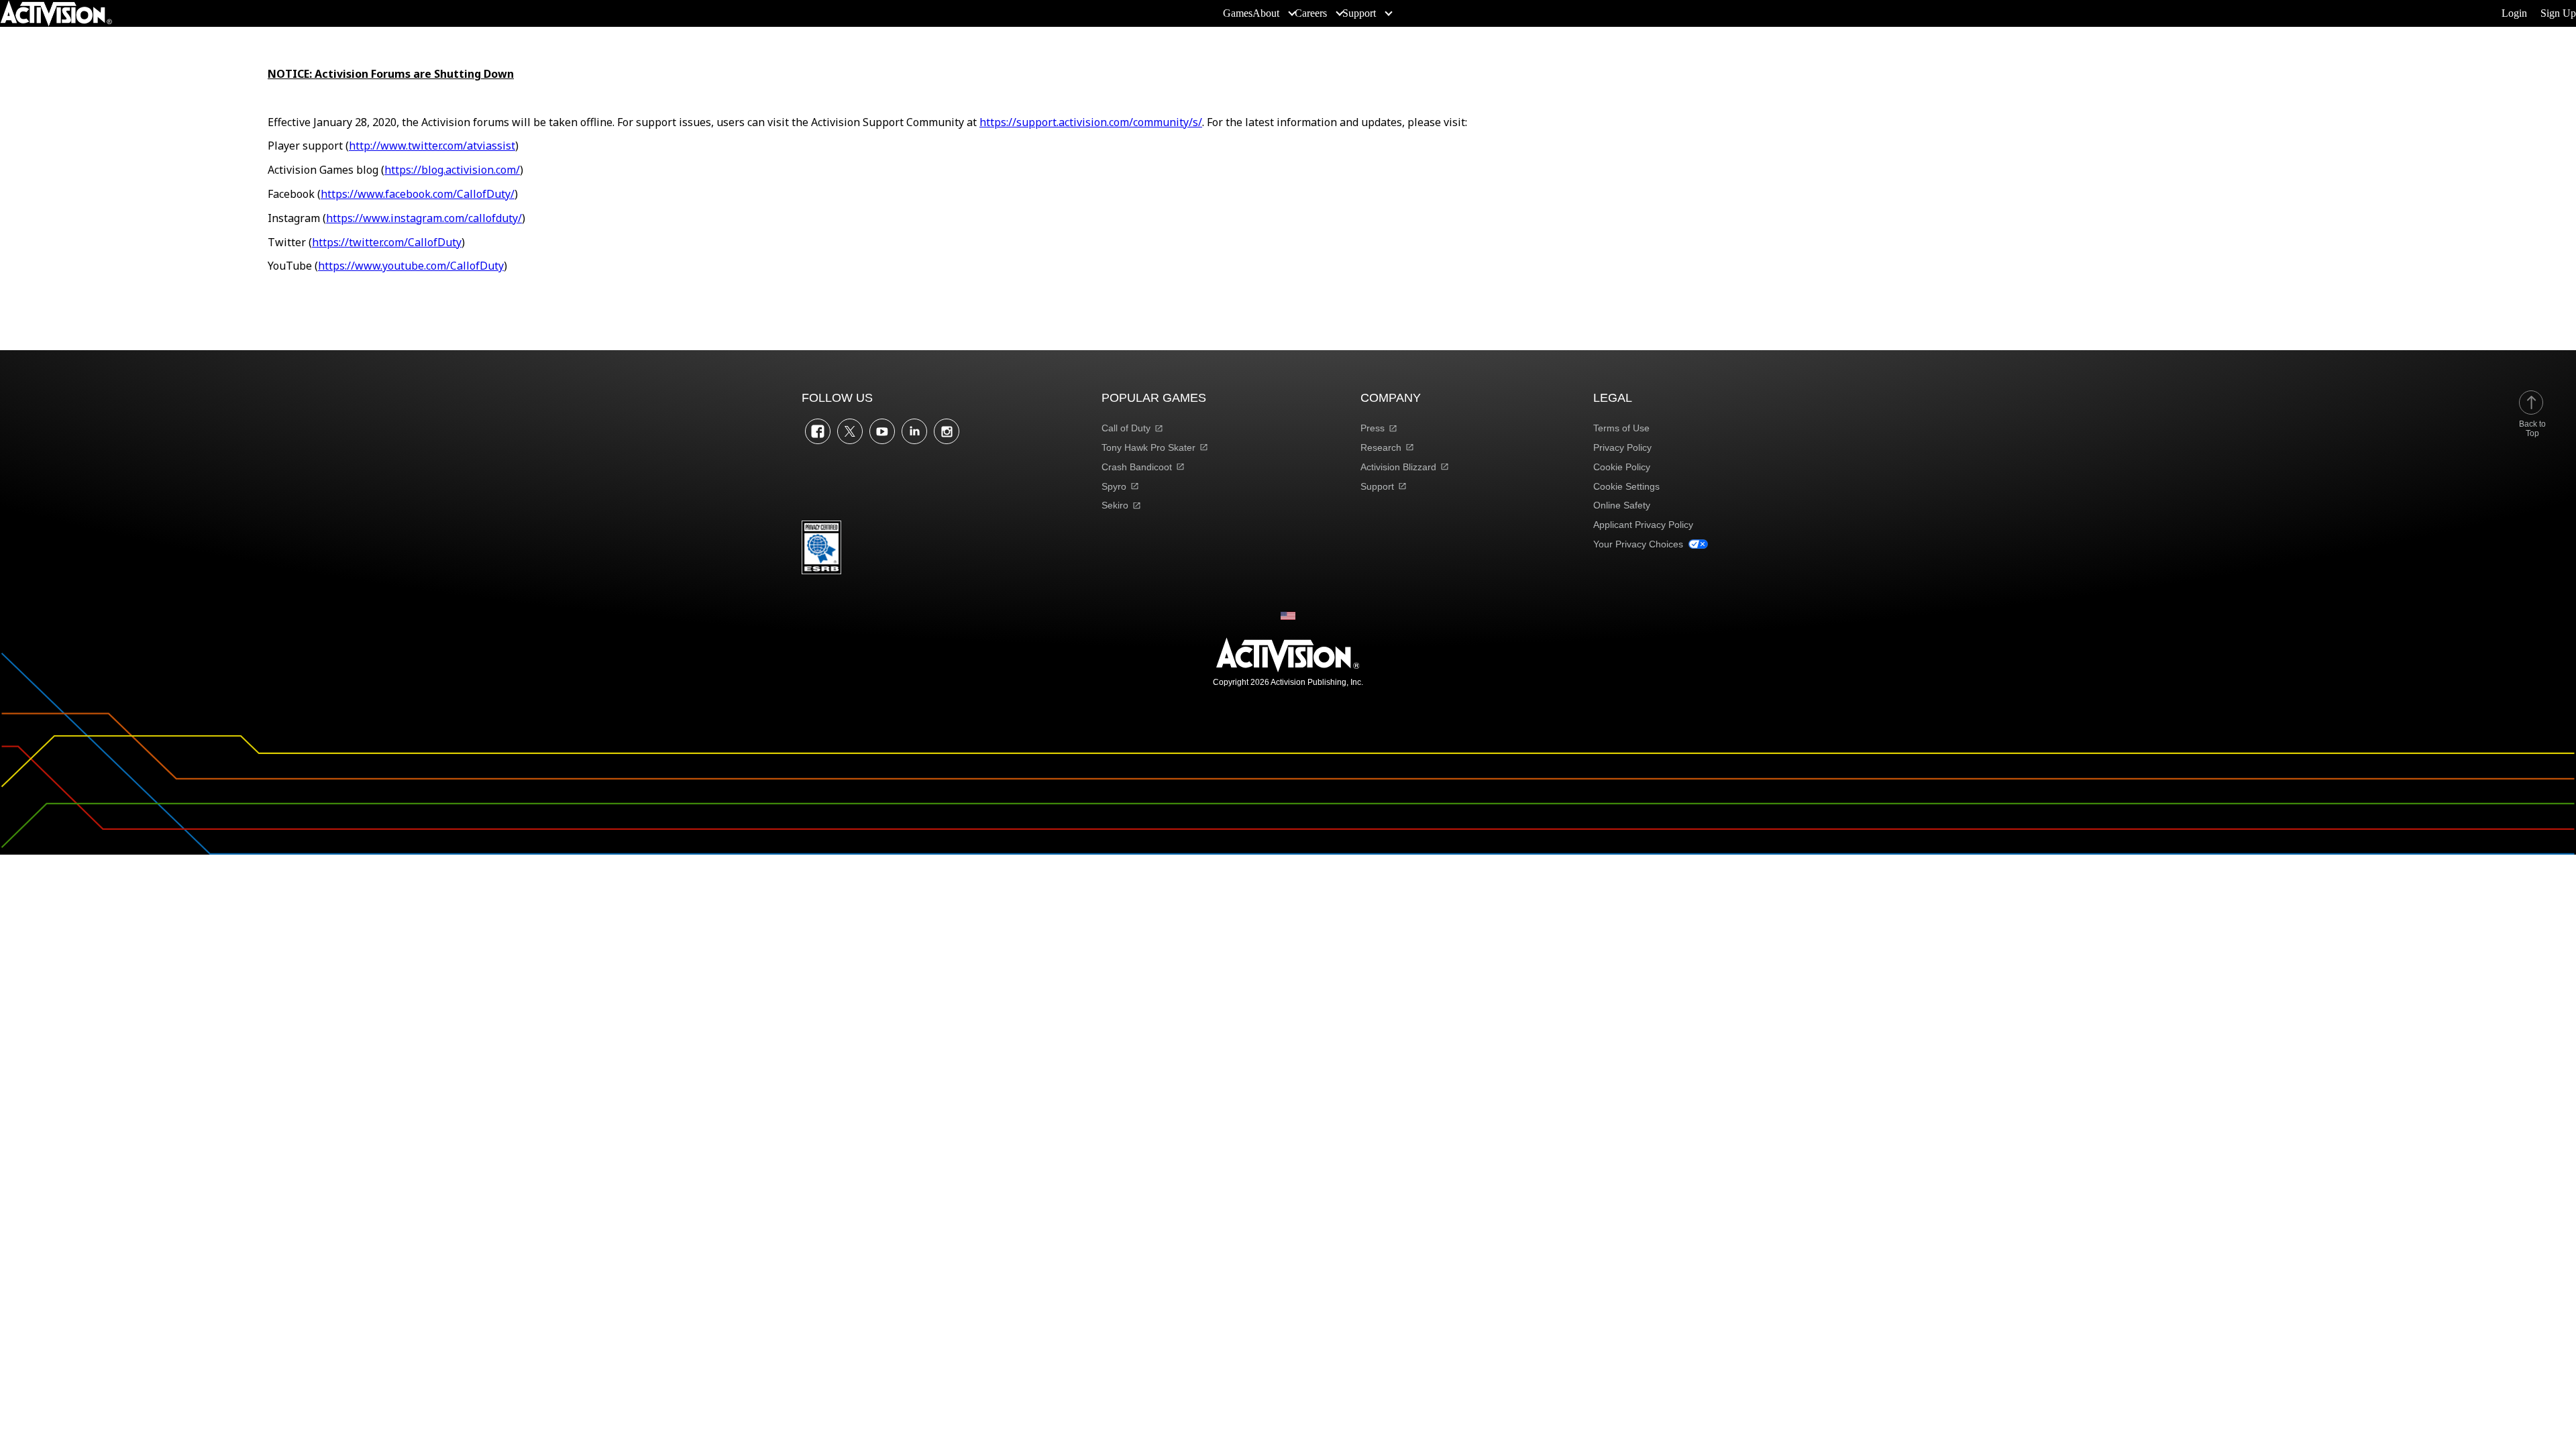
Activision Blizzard (1398, 467)
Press (1373, 428)
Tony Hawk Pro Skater (1148, 447)
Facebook (818, 431)
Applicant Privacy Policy (1643, 525)
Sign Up (2558, 13)
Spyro (1114, 486)
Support (1377, 486)
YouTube (882, 431)
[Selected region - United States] (1288, 616)
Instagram (947, 431)
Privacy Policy (1622, 447)
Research (1381, 447)
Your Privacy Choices (1638, 544)
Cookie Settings (1626, 486)
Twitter (850, 431)
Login (2514, 13)
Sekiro (1115, 505)
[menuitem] (1238, 13)
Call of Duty (1126, 428)
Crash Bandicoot (1137, 467)
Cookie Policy (1622, 467)
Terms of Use (1621, 428)
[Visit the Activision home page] (56, 13)
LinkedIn (914, 431)
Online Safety (1622, 505)
